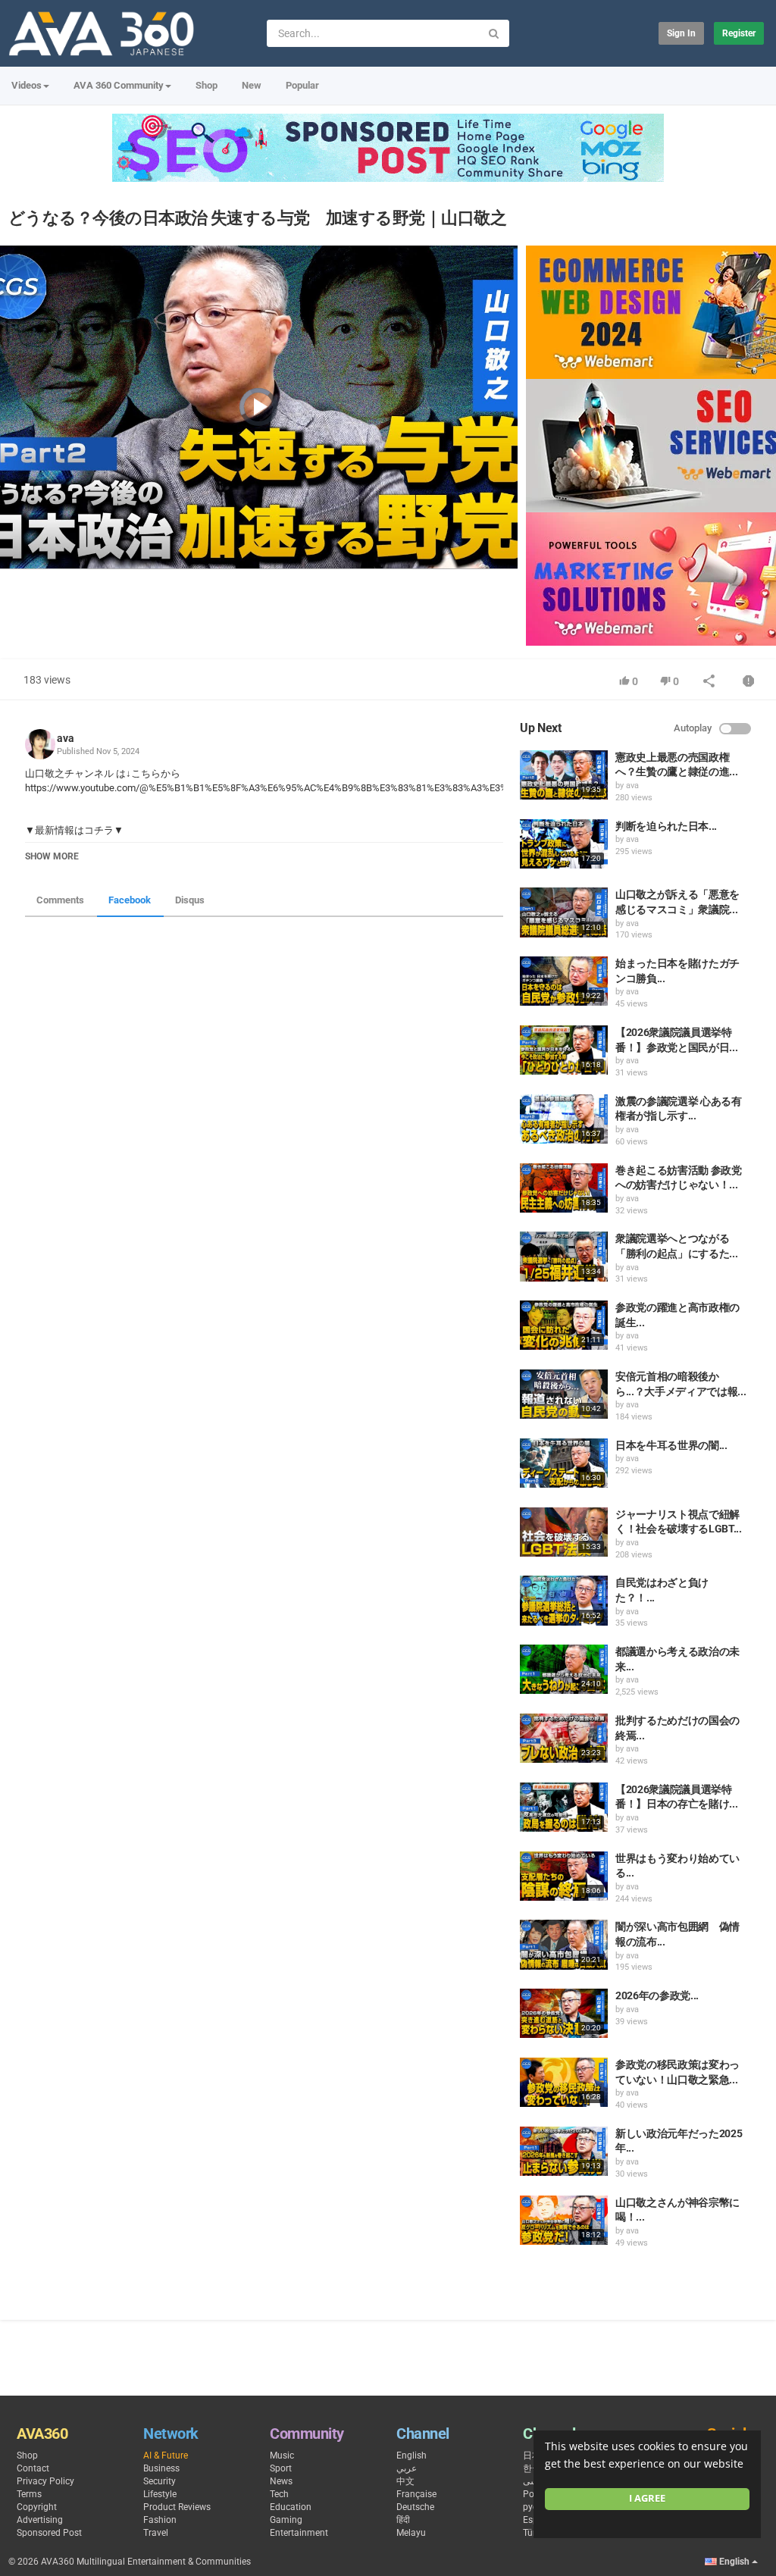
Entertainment (299, 2533)
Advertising (40, 2520)
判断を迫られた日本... (666, 826)
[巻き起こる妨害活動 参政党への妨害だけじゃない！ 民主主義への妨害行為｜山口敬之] (564, 1188)
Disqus (190, 900)
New (252, 85)
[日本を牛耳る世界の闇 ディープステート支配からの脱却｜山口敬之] (564, 1463)
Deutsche (415, 2507)
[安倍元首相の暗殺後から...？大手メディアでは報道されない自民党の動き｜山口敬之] (564, 1394)
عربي (407, 2468)
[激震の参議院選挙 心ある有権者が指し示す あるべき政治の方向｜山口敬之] (564, 1119)
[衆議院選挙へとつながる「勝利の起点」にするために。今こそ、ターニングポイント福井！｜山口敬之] (564, 1256)
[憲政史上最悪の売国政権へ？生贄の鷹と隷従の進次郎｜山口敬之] (564, 775)
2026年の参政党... (657, 1995)
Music (282, 2455)
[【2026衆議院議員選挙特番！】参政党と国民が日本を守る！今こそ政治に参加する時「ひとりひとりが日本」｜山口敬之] (564, 1050)
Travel (156, 2533)
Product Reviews (177, 2507)
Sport (281, 2468)
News (281, 2481)
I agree (647, 2498)
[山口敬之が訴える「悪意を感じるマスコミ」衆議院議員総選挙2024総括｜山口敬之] (564, 912)
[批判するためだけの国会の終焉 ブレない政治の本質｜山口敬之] (564, 1738)
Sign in (681, 33)
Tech (279, 2494)
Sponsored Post (49, 2533)
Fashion (160, 2520)
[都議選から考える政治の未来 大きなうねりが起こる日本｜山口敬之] (564, 1669)
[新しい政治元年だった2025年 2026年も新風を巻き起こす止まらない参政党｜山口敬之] (564, 2151)
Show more (52, 856)
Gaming (286, 2520)
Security (160, 2481)
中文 (405, 2481)
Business (161, 2468)
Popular (302, 85)
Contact (33, 2468)
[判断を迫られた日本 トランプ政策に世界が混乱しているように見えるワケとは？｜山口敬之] (564, 844)
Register (739, 33)
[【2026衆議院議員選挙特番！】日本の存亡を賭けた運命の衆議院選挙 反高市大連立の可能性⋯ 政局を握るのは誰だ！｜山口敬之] (564, 1807)
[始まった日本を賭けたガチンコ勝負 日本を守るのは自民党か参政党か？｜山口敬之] (564, 981)
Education (291, 2507)
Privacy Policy (45, 2481)
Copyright (37, 2507)
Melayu (411, 2533)
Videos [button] (27, 85)
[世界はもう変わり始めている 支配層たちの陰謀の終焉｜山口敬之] (564, 1876)
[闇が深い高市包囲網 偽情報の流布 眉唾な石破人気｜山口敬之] (564, 1944)
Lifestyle (160, 2494)
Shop (207, 85)
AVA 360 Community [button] (119, 85)
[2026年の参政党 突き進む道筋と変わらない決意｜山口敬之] (564, 2013)
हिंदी (403, 2520)
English (411, 2455)
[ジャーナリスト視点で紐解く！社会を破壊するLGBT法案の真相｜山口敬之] (564, 1532)
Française (416, 2494)
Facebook (130, 900)
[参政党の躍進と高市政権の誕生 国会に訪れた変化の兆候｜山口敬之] (564, 1325)
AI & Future (166, 2455)
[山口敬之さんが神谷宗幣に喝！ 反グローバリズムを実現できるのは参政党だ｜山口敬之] (564, 2220)
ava (66, 738)
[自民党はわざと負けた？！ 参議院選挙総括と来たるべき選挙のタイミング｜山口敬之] (564, 1600)
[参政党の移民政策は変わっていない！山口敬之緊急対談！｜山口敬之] (564, 2082)
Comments (60, 900)
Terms (29, 2494)
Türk (532, 2533)
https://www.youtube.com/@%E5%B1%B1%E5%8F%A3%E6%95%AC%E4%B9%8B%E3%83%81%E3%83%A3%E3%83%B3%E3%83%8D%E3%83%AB (337, 788)
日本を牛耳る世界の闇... (671, 1445)
